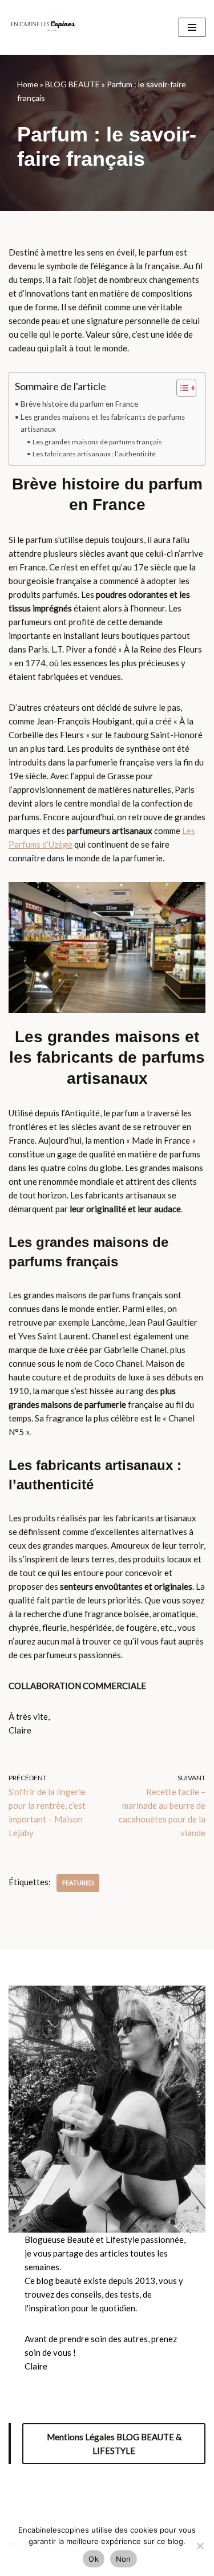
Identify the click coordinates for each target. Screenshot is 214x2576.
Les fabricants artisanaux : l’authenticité (94, 454)
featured (78, 1883)
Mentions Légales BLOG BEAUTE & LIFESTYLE (114, 2444)
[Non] (200, 2546)
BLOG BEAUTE (72, 84)
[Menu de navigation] (192, 27)
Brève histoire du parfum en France (79, 404)
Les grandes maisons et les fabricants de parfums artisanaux (103, 423)
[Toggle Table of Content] (181, 388)
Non (124, 2559)
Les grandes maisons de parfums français (97, 442)
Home (28, 84)
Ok (94, 2559)
